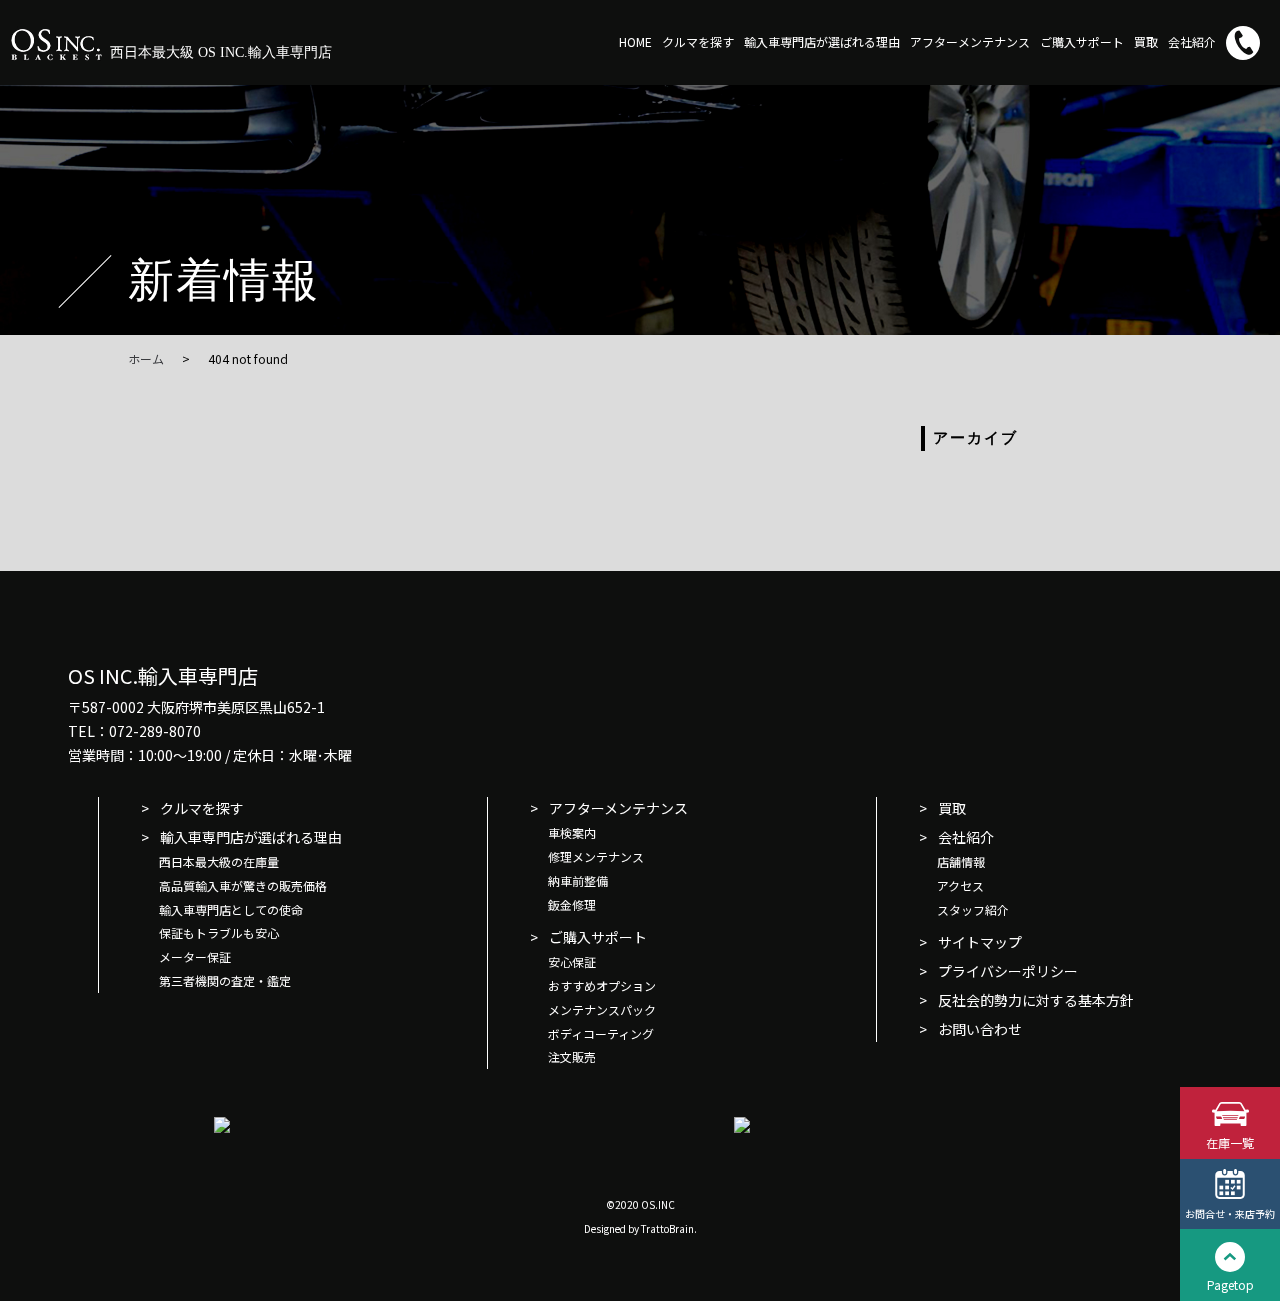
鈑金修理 (572, 904)
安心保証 (572, 961)
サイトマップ (980, 942)
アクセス (960, 885)
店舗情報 (961, 861)
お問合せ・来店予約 (1230, 1213)
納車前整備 (578, 880)
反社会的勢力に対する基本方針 (1036, 1000)
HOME (635, 41)
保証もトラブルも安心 (219, 932)
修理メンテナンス (596, 856)
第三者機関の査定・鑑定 (225, 980)
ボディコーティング (601, 1033)
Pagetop (1230, 1284)
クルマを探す (698, 41)
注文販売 (572, 1056)
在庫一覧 (1230, 1142)
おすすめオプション (602, 985)
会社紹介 (1192, 41)
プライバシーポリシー (1008, 971)
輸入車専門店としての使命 (231, 909)
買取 (1146, 41)
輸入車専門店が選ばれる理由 (822, 41)
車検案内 (572, 832)
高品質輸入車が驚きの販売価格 (243, 885)
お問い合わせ (980, 1029)
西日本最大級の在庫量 (219, 861)
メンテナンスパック (602, 1009)
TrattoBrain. (669, 1228)
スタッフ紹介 (973, 909)
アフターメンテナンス (970, 41)
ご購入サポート (1082, 41)
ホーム (146, 358)
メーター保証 (195, 956)
